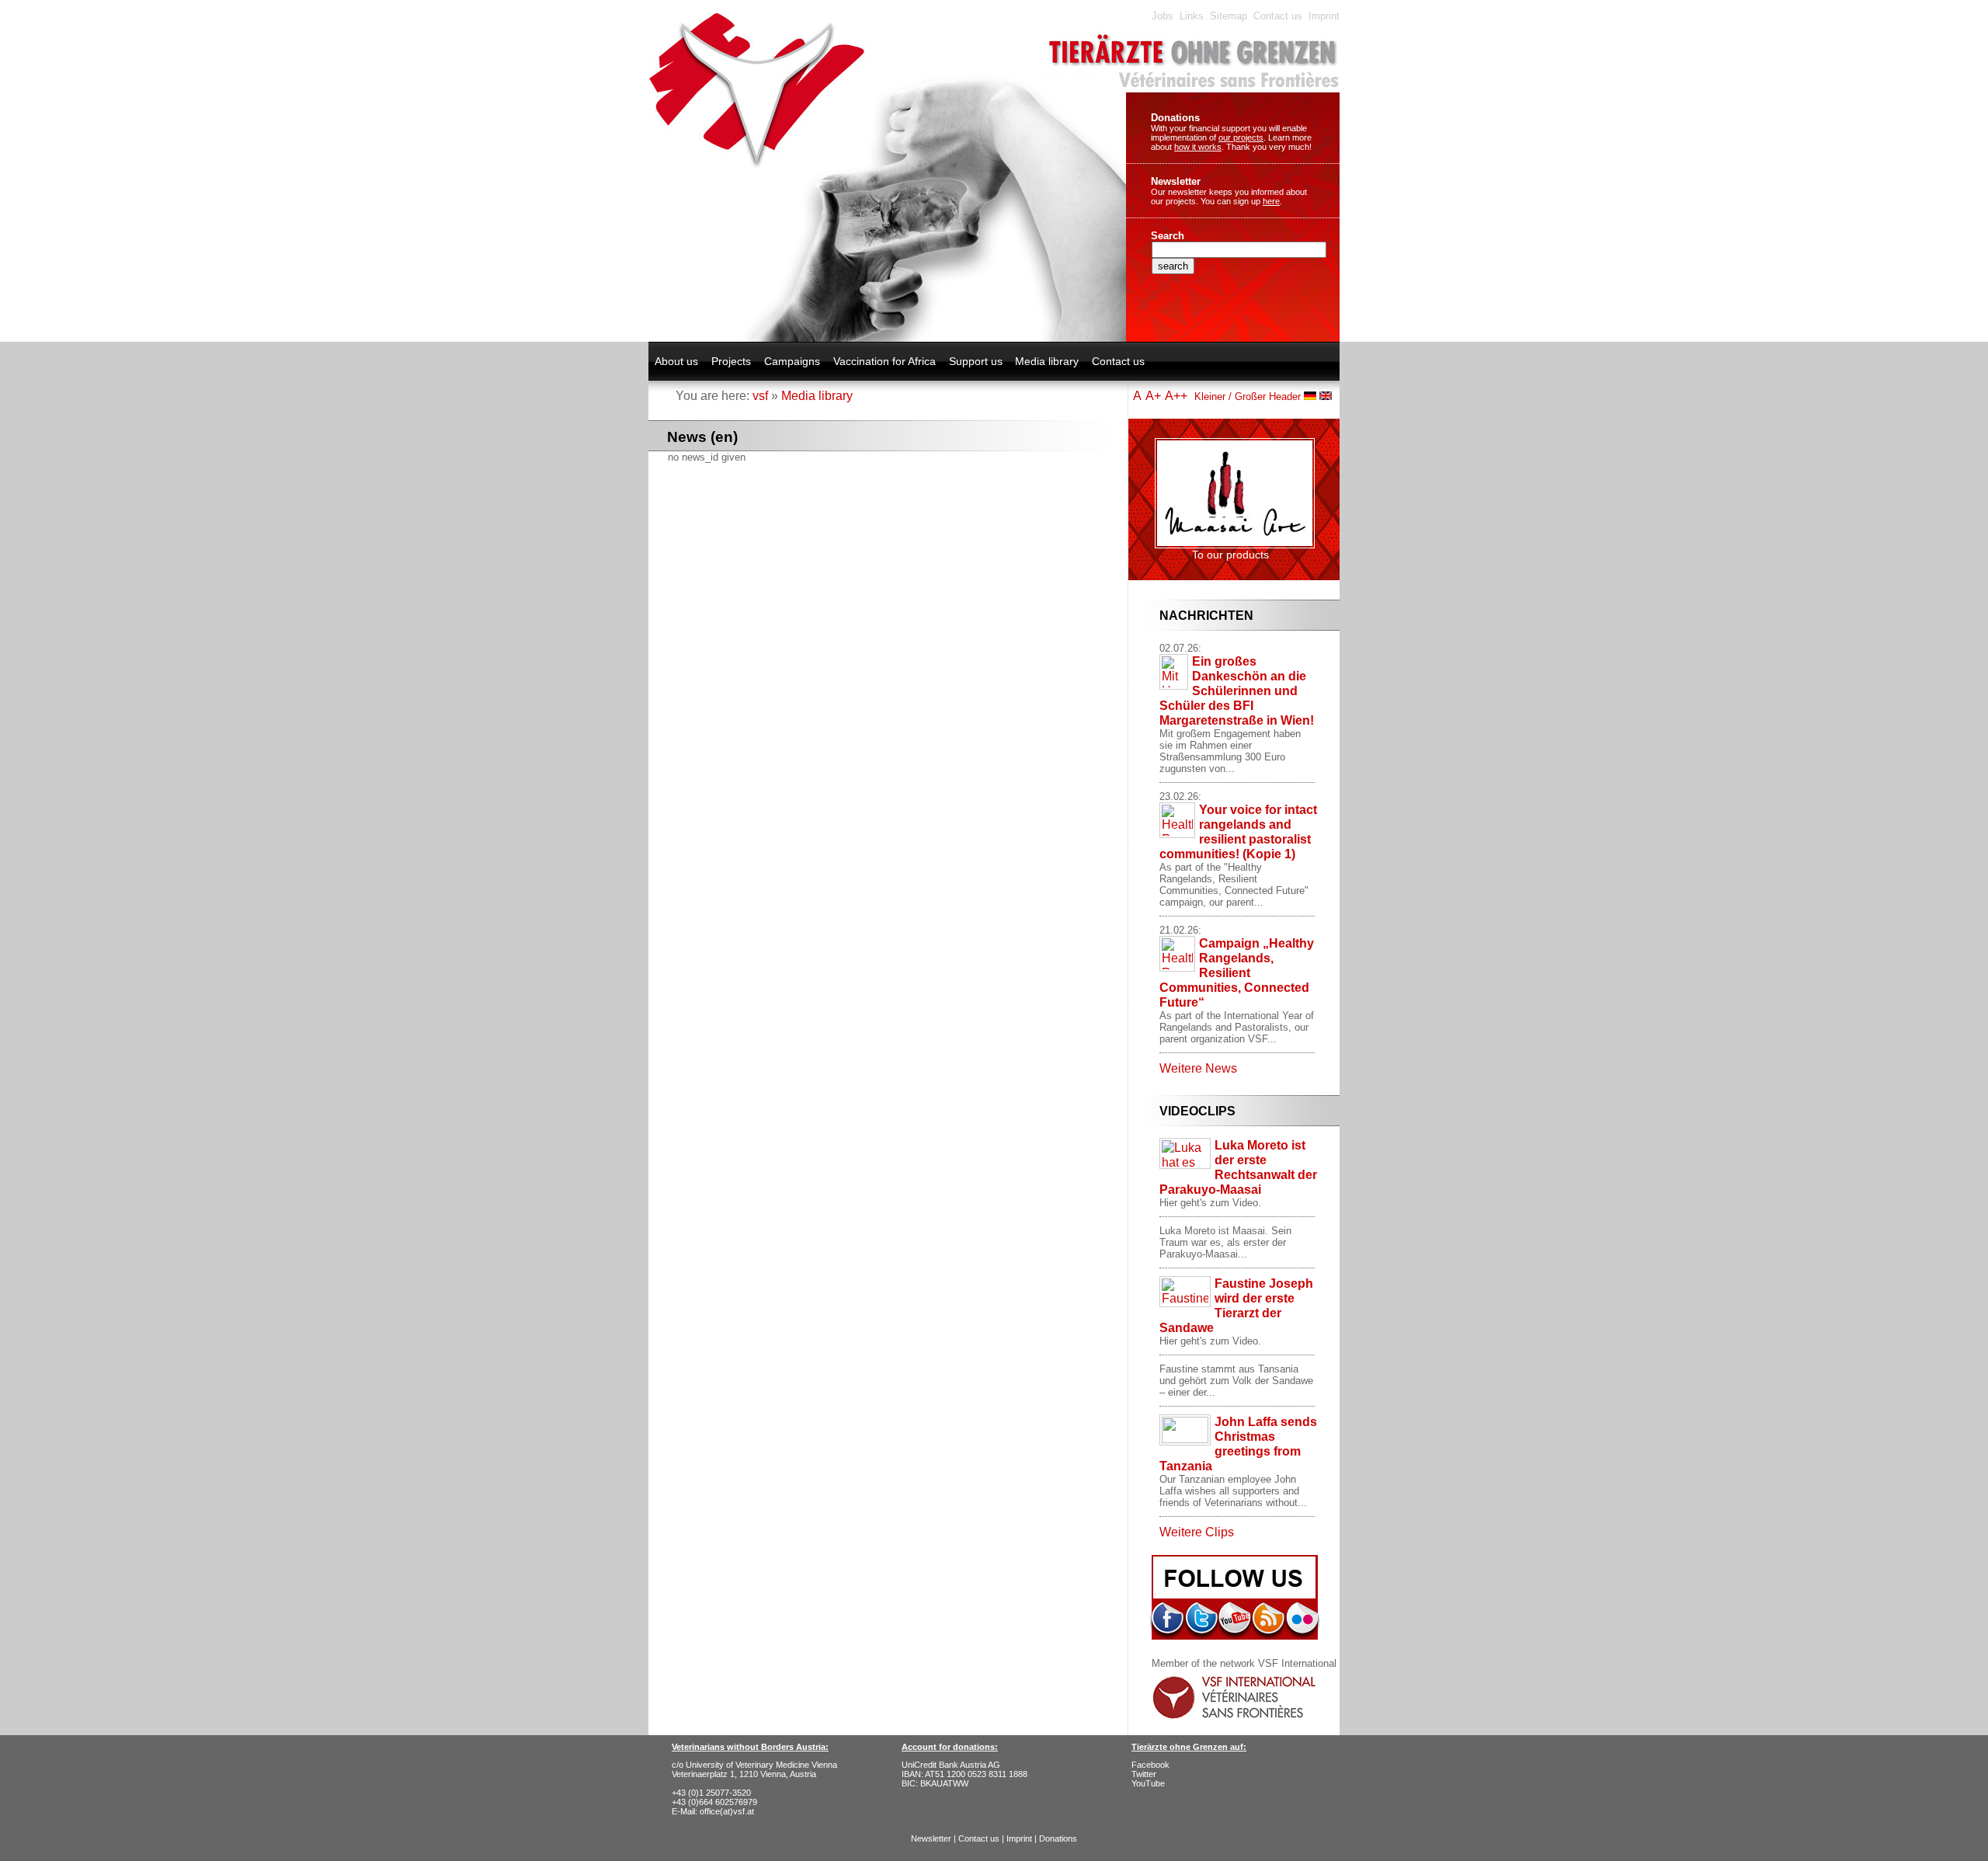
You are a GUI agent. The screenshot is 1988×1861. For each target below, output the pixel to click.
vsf (760, 395)
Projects (731, 361)
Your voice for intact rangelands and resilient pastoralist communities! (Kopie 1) (1238, 831)
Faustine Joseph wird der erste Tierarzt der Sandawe (1236, 1305)
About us (676, 361)
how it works (1198, 147)
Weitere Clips (1197, 1532)
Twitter (1144, 1774)
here (1271, 201)
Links (1192, 16)
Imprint (1324, 16)
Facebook (1150, 1765)
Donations (1175, 118)
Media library (1047, 361)
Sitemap (1229, 16)
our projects (1241, 137)
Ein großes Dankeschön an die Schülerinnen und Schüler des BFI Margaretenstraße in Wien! (1237, 690)
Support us (976, 361)
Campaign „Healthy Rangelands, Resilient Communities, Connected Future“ (1237, 972)
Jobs (1163, 16)
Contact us (1278, 16)
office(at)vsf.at (727, 1811)
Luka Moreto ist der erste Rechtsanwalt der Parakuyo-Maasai (1238, 1167)
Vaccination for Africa (885, 361)
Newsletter (1176, 181)
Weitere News (1198, 1068)
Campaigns (792, 361)
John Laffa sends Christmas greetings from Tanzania (1238, 1444)
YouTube (1148, 1783)
